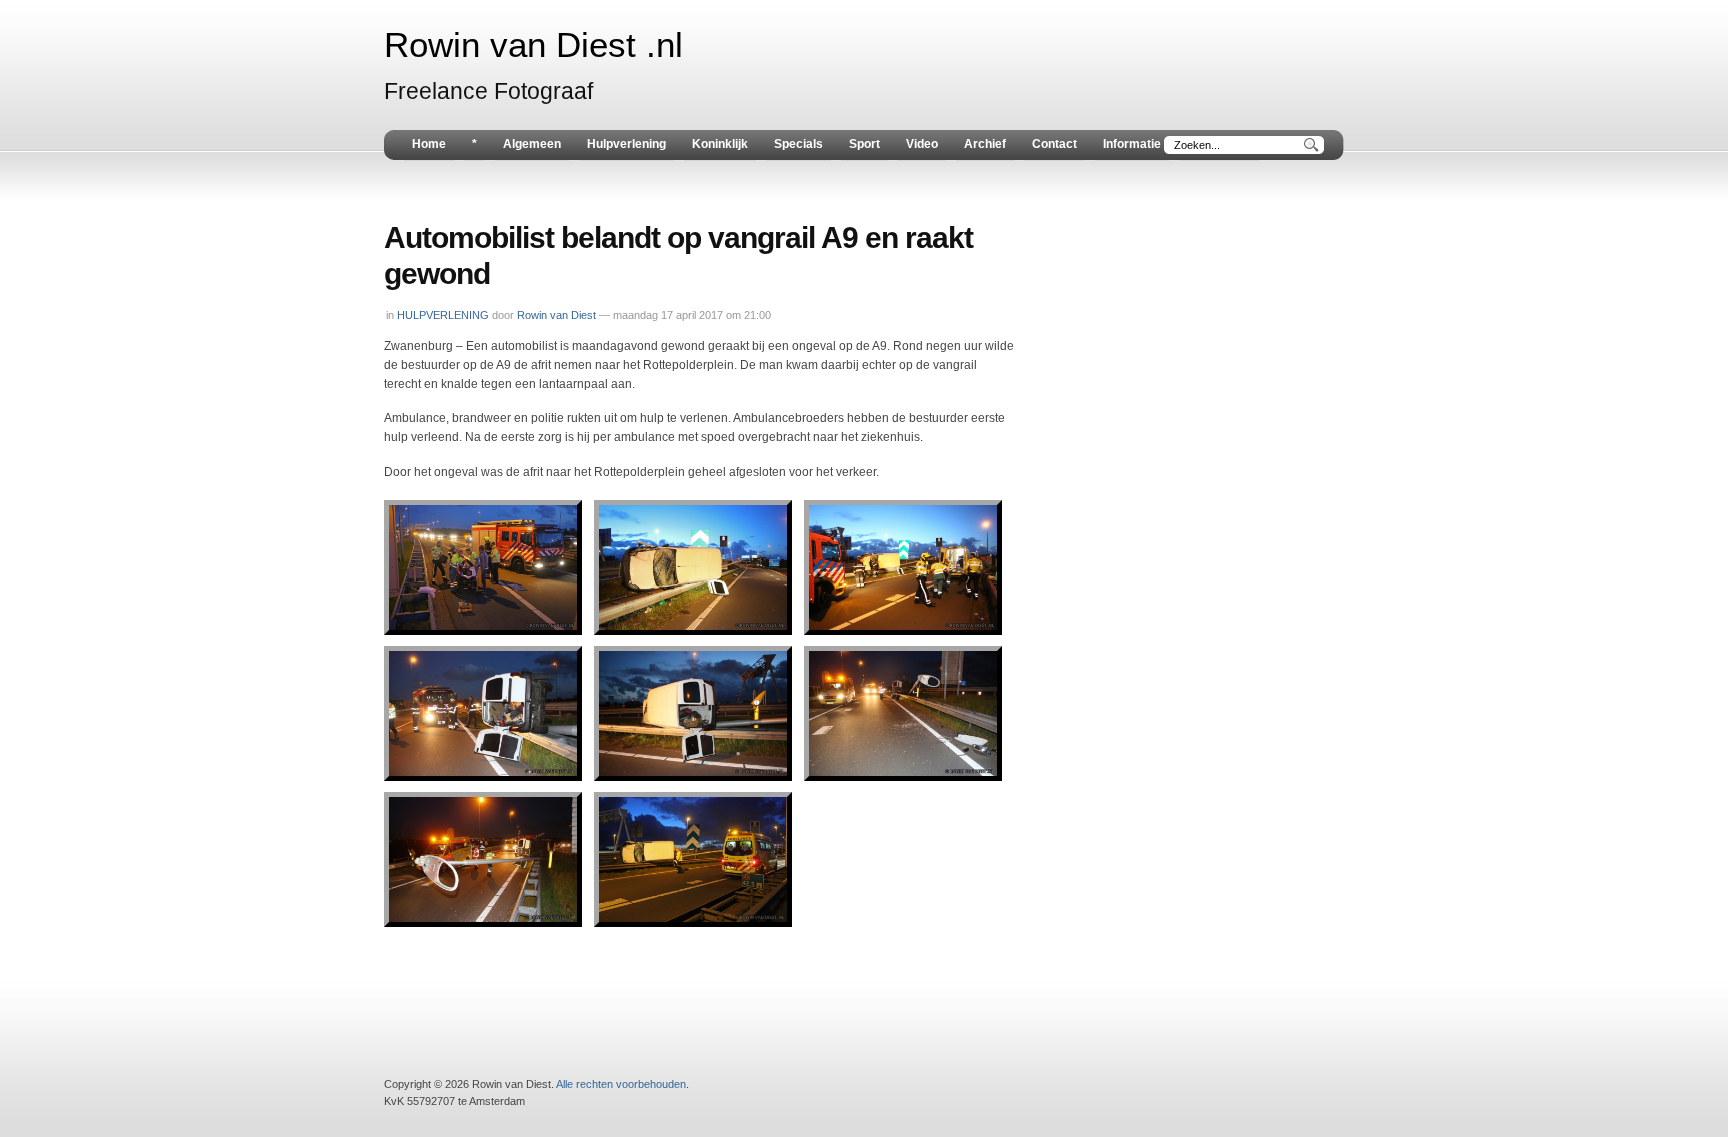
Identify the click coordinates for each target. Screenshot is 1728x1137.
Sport (864, 144)
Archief (985, 144)
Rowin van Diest (556, 315)
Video (922, 144)
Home (429, 144)
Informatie (1132, 144)
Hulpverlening (626, 144)
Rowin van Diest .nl (533, 45)
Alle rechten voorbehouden (621, 1084)
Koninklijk (720, 144)
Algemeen (532, 144)
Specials (798, 144)
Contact (1054, 144)
